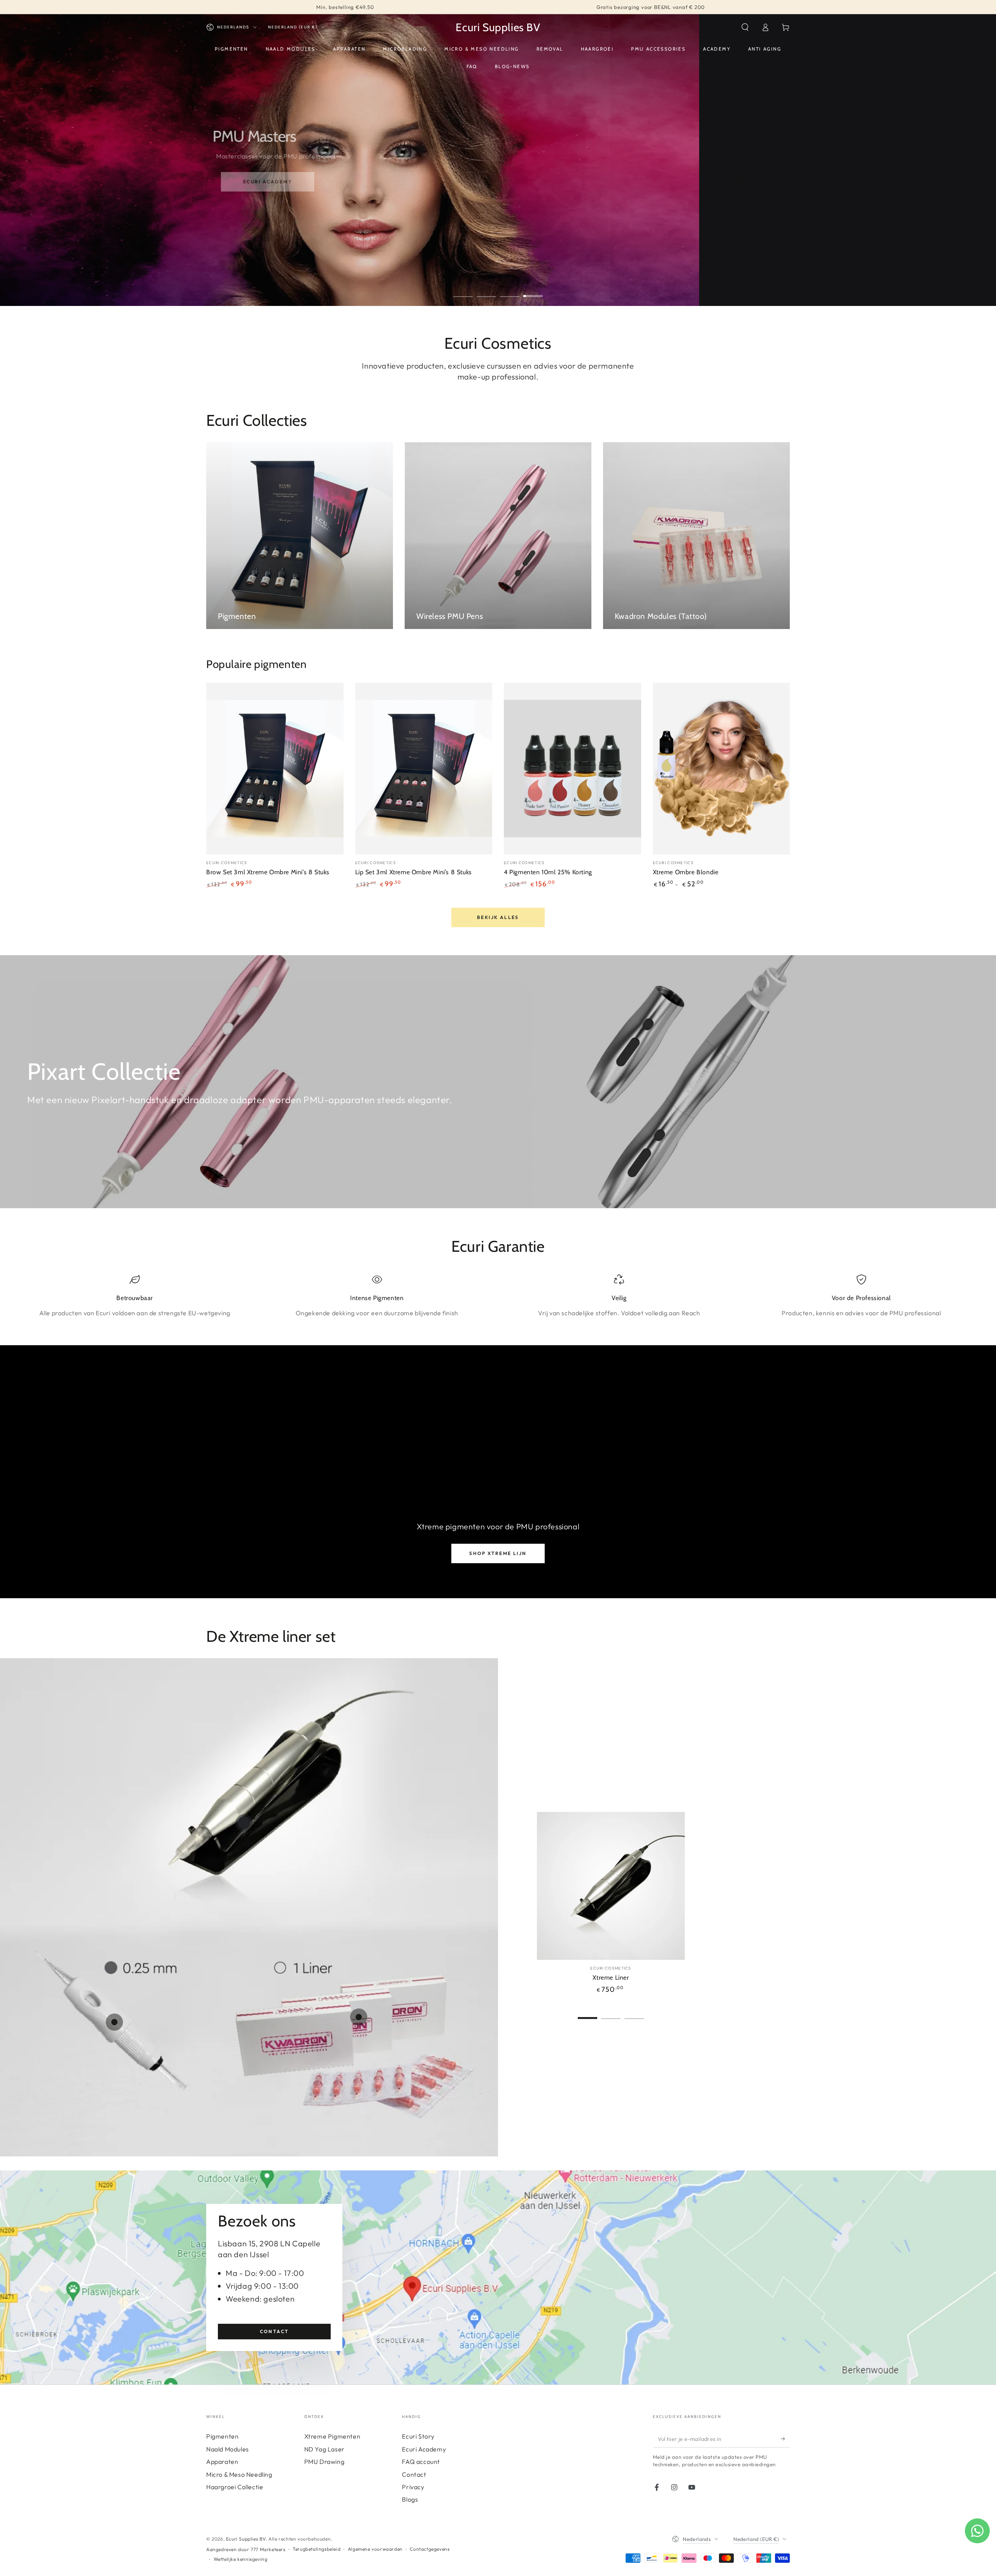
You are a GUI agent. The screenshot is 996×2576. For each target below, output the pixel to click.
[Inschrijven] (785, 2439)
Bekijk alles (498, 917)
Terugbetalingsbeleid (317, 2549)
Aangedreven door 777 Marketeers (246, 2549)
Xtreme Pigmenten (332, 2436)
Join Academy (253, 193)
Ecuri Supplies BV (246, 2539)
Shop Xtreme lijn (498, 1553)
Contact (274, 2331)
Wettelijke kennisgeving (241, 2559)
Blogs (410, 2499)
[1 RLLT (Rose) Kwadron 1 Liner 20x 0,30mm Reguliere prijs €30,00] (359, 2017)
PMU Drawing (324, 2462)
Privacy (413, 2487)
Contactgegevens (430, 2549)
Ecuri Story (418, 2436)
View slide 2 (486, 290)
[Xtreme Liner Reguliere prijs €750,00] (244, 1823)
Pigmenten (222, 2436)
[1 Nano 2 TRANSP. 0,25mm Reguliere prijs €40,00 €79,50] (114, 2022)
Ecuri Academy (424, 2449)
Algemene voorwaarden (375, 2549)
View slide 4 (533, 290)
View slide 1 (463, 290)
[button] (745, 27)
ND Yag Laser (324, 2449)
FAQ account (421, 2462)
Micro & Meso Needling (239, 2474)
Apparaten (222, 2462)
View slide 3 (510, 290)
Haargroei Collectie (235, 2487)
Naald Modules (228, 2449)
